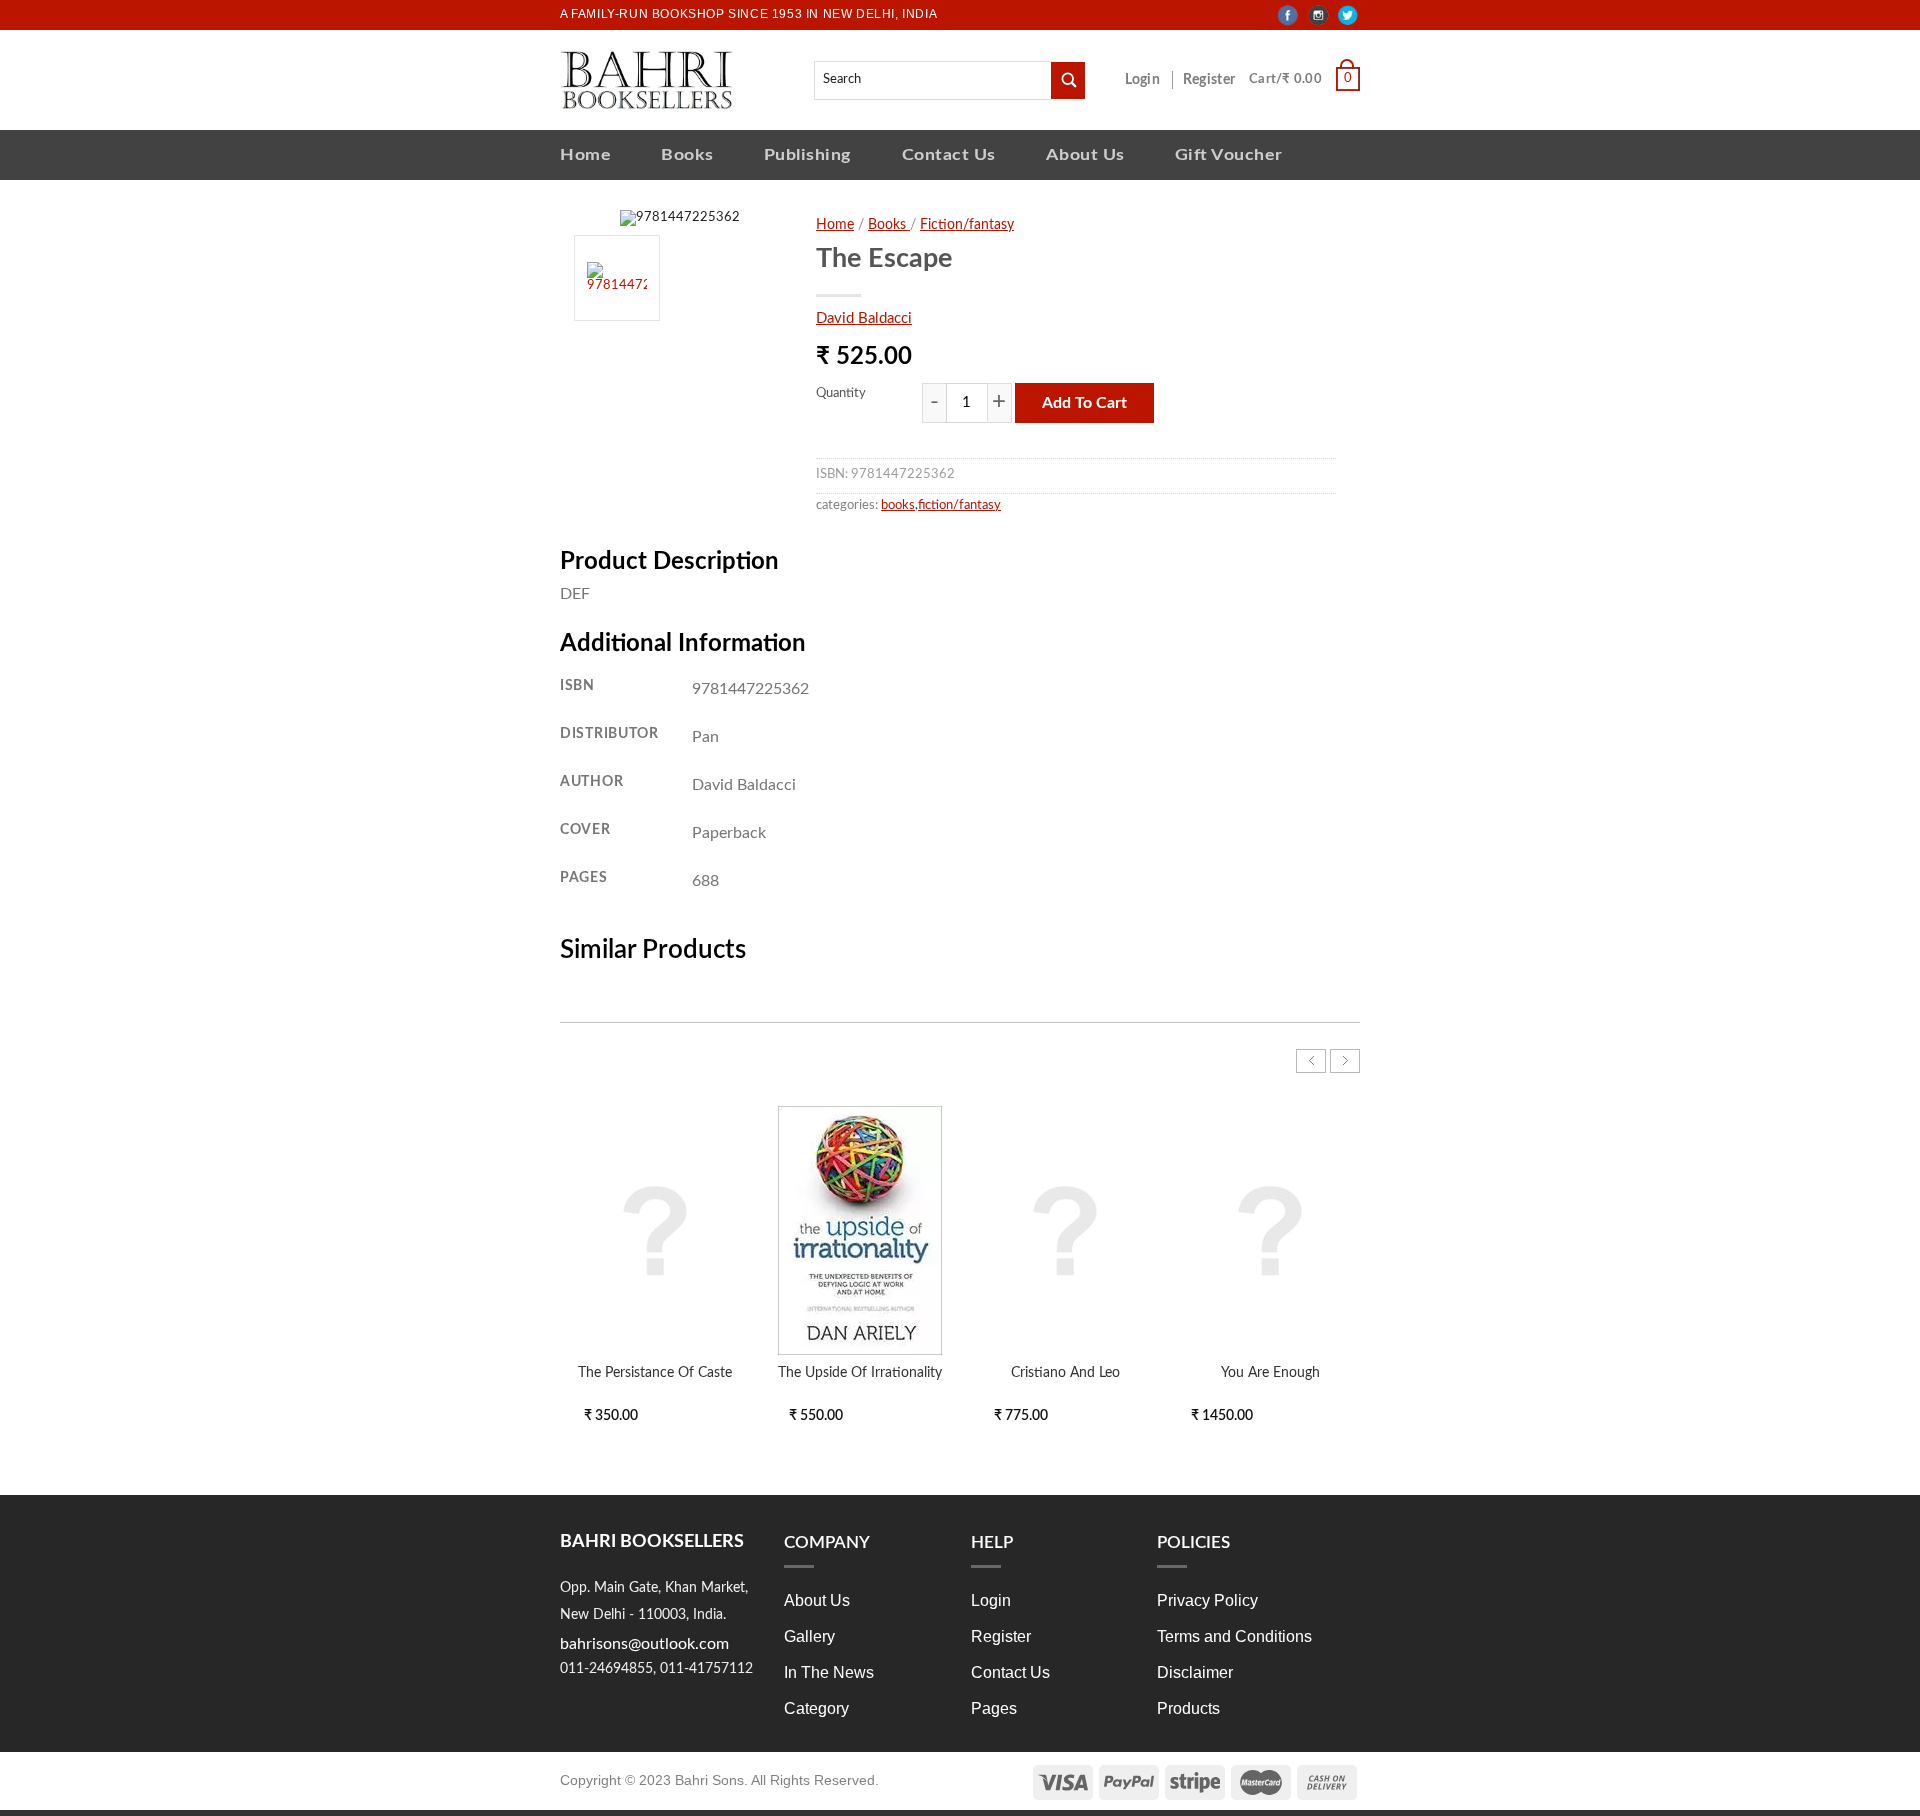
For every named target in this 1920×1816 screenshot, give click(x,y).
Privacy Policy (1207, 1600)
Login (1153, 80)
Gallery (809, 1636)
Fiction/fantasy (967, 225)
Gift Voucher (1229, 154)
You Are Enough (1270, 1372)
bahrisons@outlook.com (644, 1644)
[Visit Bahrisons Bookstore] (646, 79)
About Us (1085, 154)
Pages (994, 1708)
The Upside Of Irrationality (860, 1372)
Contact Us (949, 154)
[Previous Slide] (1311, 1061)
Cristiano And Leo (1065, 1372)
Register (1213, 80)
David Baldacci (864, 318)
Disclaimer (1195, 1672)
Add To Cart (1084, 403)
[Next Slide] (1345, 1061)
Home (585, 154)
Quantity (841, 393)
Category (816, 1708)
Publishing (808, 154)
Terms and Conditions (1234, 1636)
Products (1188, 1708)
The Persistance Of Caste (655, 1372)
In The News (829, 1672)
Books (687, 154)
